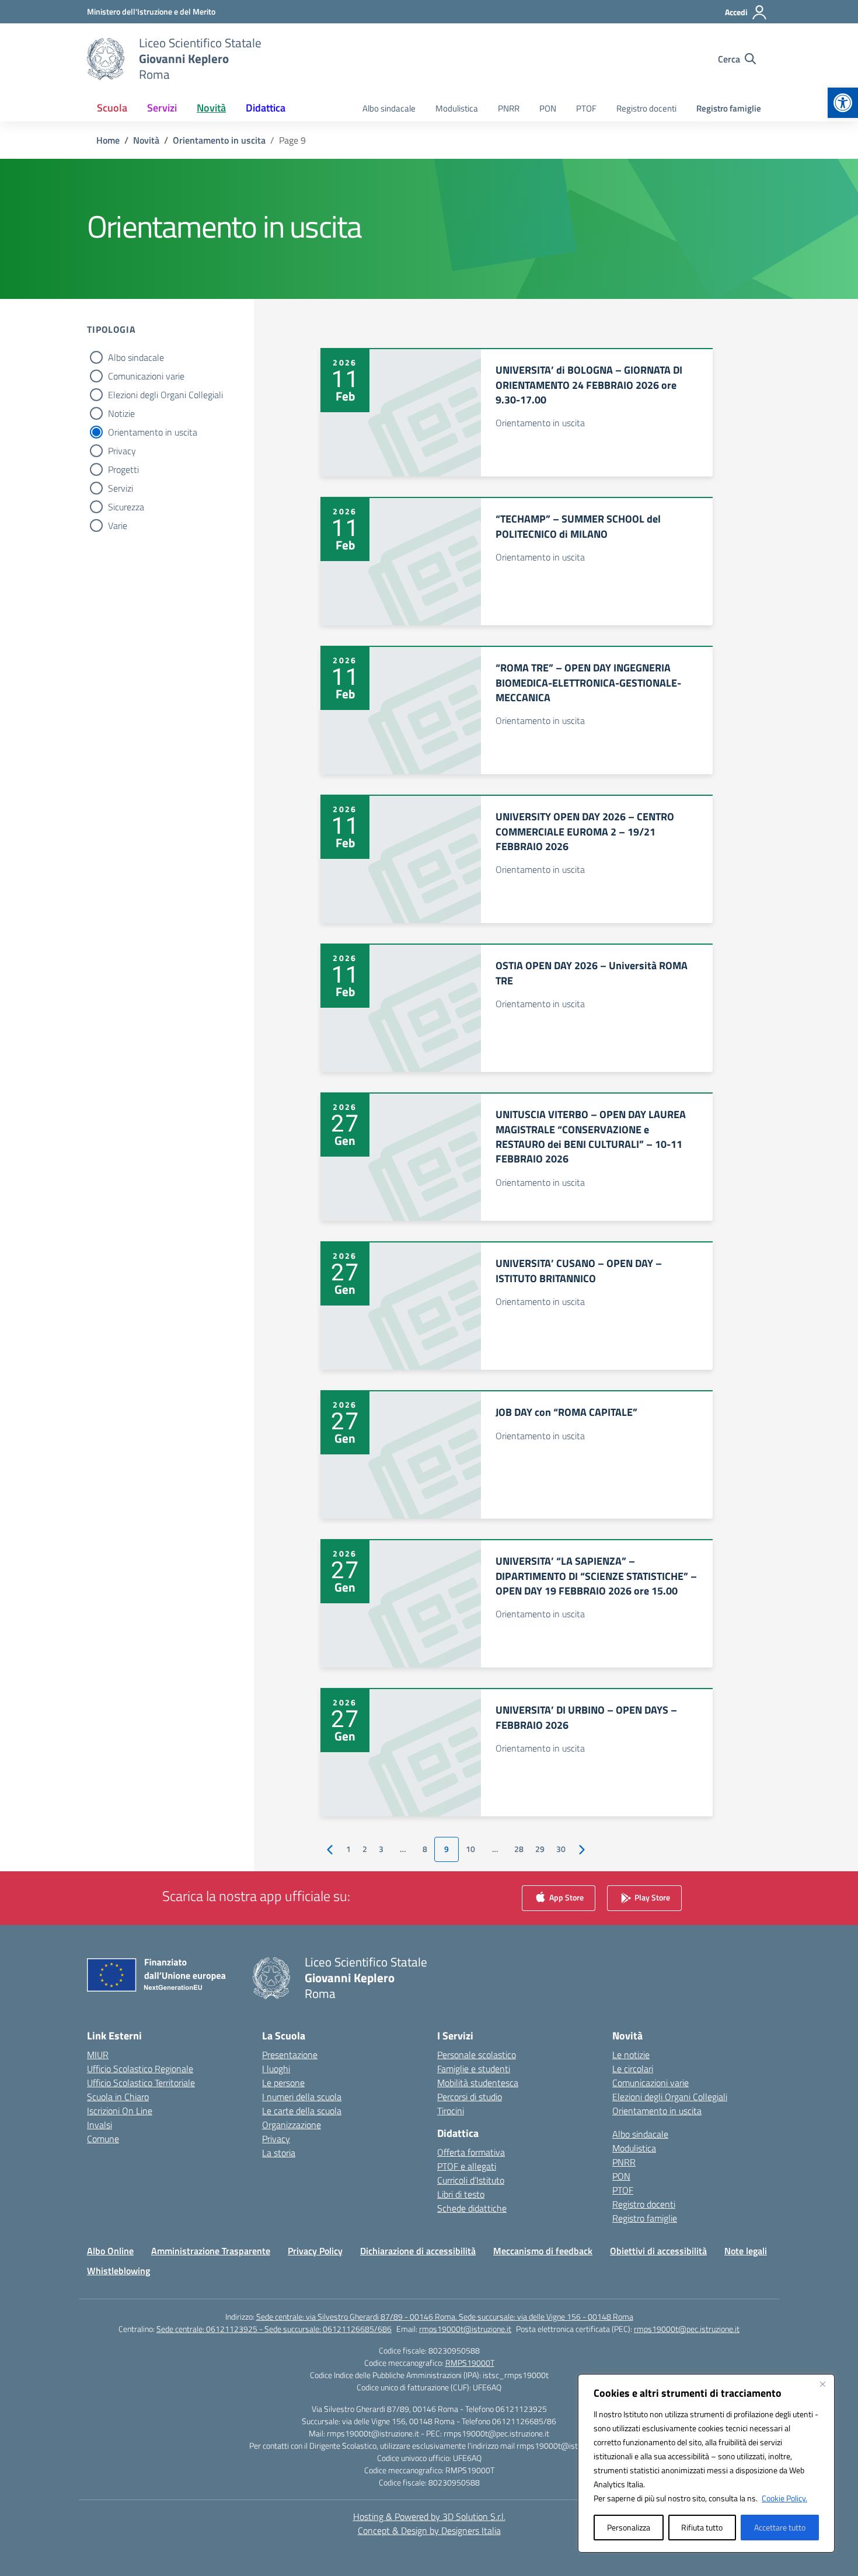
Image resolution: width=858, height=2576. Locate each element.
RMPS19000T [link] (470, 2363)
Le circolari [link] (633, 2069)
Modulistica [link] (457, 108)
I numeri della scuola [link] (302, 2097)
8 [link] (425, 1849)
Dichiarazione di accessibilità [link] (418, 2251)
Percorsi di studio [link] (470, 2097)
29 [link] (540, 1849)
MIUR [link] (98, 2055)
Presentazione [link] (290, 2055)
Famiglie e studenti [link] (474, 2069)
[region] (706, 2463)
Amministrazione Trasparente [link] (211, 2251)
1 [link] (348, 1849)
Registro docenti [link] (646, 108)
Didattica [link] (266, 108)
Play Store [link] (651, 1897)
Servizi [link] (162, 108)
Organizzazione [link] (292, 2125)
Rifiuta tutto (702, 2527)
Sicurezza (126, 507)
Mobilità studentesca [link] (478, 2083)
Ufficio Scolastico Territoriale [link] (141, 2083)
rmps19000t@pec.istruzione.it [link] (687, 2329)
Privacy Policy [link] (315, 2251)
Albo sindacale (136, 357)
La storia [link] (279, 2153)
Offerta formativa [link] (471, 2152)
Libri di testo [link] (461, 2194)
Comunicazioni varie (146, 376)
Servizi (121, 488)
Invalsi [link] (100, 2125)
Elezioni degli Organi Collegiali (165, 395)
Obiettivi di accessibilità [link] (658, 2251)
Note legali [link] (746, 2251)
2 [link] (365, 1849)
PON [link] (548, 108)
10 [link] (470, 1849)
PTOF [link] (586, 108)
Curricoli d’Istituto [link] (471, 2180)
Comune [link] (103, 2139)
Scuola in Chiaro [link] (118, 2097)
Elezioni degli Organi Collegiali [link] (670, 2097)
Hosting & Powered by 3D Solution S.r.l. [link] (429, 2516)
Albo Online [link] (110, 2251)
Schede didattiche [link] (472, 2208)
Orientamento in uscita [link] (657, 2111)
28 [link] (519, 1849)
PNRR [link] (509, 108)
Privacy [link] (276, 2139)
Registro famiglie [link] (729, 108)
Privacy (122, 451)
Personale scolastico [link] (477, 2055)
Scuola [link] (112, 108)
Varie (118, 525)
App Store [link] (566, 1897)
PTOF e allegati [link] (467, 2166)
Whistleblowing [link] (118, 2271)
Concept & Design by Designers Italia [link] (429, 2530)
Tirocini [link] (451, 2111)
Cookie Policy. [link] (784, 2498)
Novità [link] (211, 108)
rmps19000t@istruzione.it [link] (465, 2329)
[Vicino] (822, 2384)
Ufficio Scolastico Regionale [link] (140, 2069)
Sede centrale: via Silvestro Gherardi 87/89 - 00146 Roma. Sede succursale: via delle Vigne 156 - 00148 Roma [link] (445, 2316)
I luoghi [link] (276, 2069)
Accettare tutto (780, 2527)
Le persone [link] (283, 2083)
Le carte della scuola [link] (302, 2111)
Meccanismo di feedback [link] (543, 2251)
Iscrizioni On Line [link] (120, 2111)
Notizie (121, 413)
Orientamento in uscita (153, 432)
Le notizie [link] (631, 2055)
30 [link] (561, 1849)
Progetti (123, 469)
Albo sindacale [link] (389, 108)
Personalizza (629, 2527)
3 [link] (381, 1849)
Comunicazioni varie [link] (651, 2083)
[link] (843, 103)
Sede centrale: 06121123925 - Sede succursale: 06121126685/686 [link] (274, 2329)
